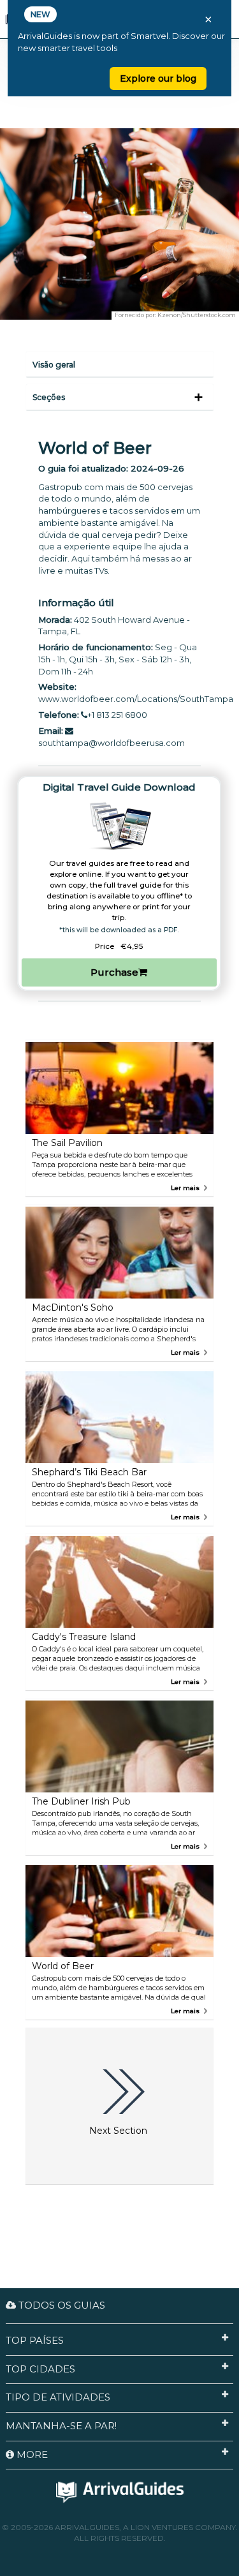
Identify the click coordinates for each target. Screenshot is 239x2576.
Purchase (114, 972)
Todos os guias (61, 2305)
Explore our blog (158, 78)
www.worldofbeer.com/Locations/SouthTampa (136, 699)
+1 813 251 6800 (117, 715)
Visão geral (54, 365)
